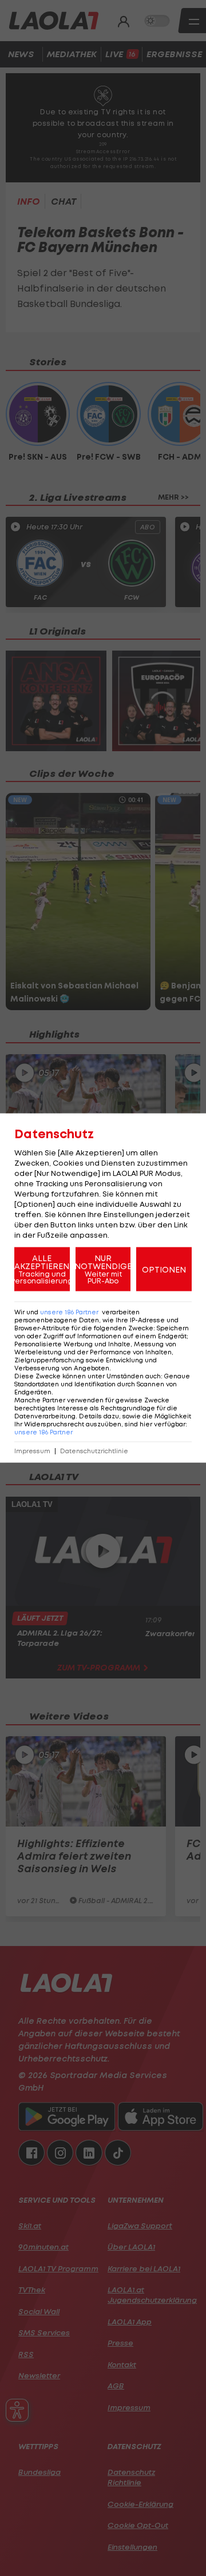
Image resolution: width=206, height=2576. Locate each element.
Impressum (32, 1451)
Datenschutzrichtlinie (94, 1451)
